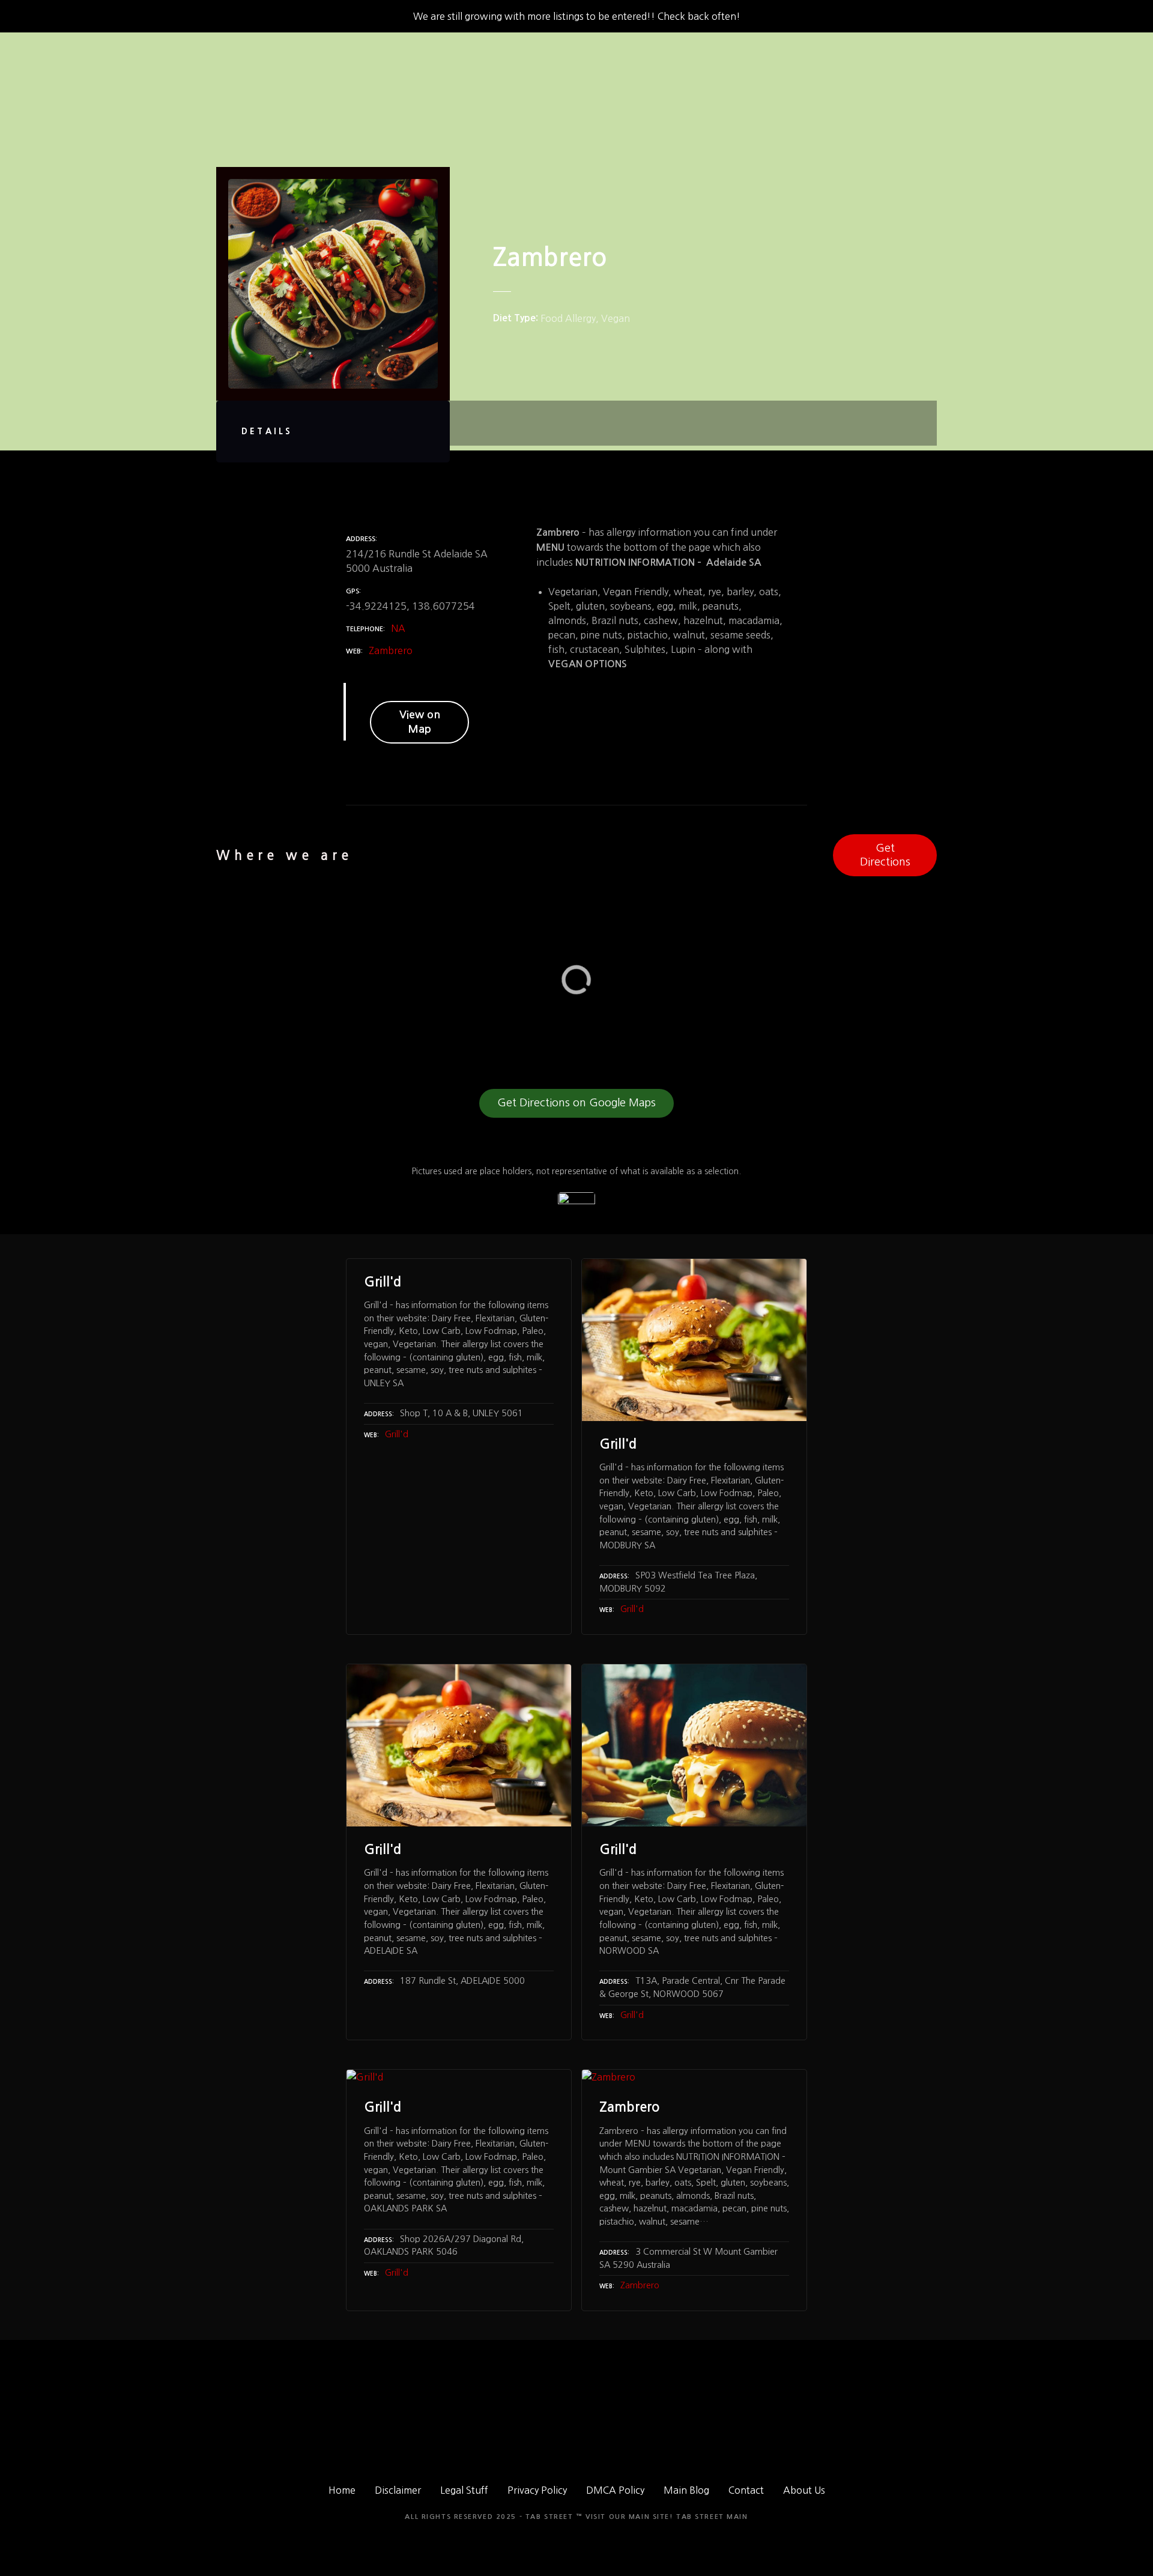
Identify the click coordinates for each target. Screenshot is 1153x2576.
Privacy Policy (537, 2490)
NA (398, 628)
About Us (804, 2490)
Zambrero (391, 650)
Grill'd (397, 1434)
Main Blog (686, 2490)
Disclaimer (398, 2490)
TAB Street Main (712, 2517)
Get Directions (885, 855)
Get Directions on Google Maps (576, 1103)
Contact (746, 2490)
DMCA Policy (615, 2490)
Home (342, 2490)
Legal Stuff (464, 2490)
